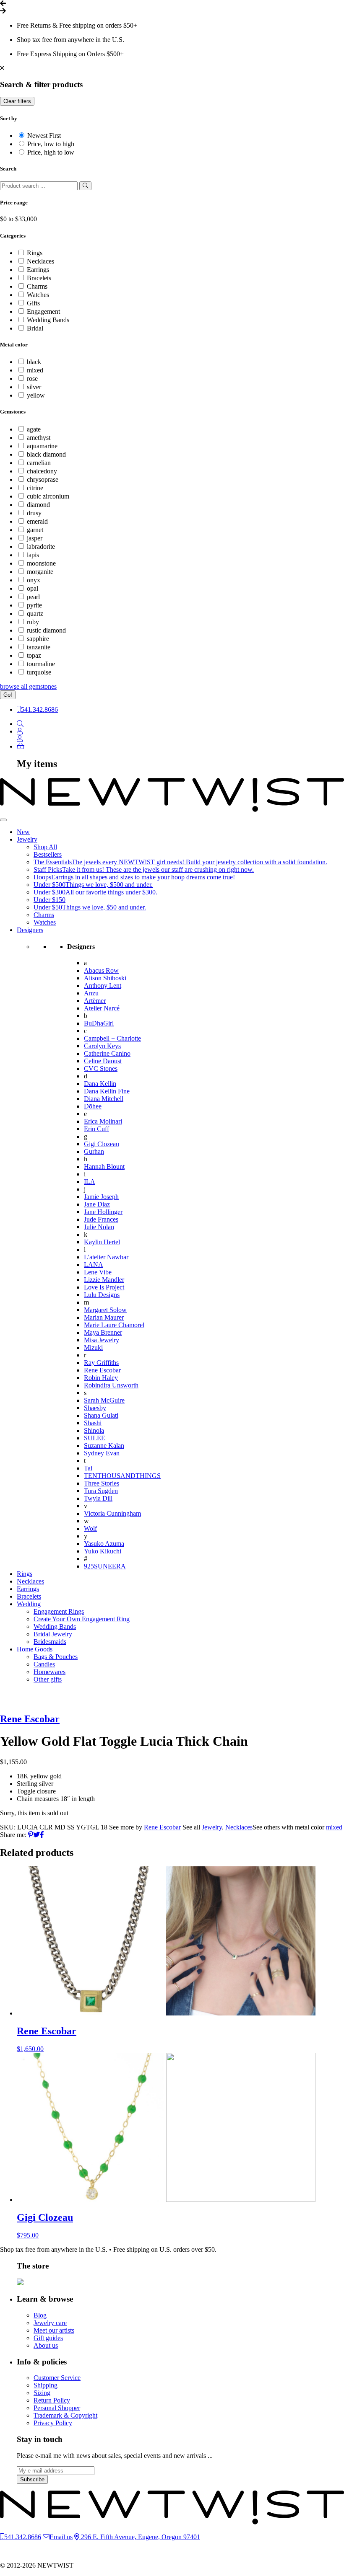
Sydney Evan (102, 1453)
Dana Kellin (100, 1084)
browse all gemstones (28, 686)
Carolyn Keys (102, 1046)
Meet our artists (54, 2330)
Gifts (33, 303)
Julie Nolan (99, 1227)
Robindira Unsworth (111, 1385)
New (23, 832)
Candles (44, 1664)
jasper (35, 538)
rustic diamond (46, 630)
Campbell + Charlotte (112, 1038)
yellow (36, 395)
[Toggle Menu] (3, 820)
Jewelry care (50, 2323)
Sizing (42, 2393)
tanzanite (39, 647)
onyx (34, 580)
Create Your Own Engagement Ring (82, 1619)
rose (32, 379)
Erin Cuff (96, 1129)
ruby (33, 622)
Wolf (90, 1528)
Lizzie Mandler (104, 1280)
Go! (8, 695)
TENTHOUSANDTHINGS (122, 1476)
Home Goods (35, 1649)
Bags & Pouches (56, 1657)
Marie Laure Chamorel (114, 1325)
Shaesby (95, 1408)
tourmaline (41, 664)
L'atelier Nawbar (106, 1257)
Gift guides (48, 2338)
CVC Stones (101, 1068)
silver (34, 387)
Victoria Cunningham (112, 1513)
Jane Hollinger (103, 1212)
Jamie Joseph (101, 1197)
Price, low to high (51, 144)
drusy (34, 513)
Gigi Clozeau (102, 1144)
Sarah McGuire (104, 1400)
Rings (35, 253)
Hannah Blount (104, 1167)
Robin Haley (101, 1378)
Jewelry (27, 839)
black (34, 362)
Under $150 (50, 900)
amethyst (39, 438)
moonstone (41, 563)
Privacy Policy (53, 2423)
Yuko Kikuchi (103, 1551)
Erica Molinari (103, 1121)
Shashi (93, 1423)
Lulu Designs (102, 1295)
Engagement (43, 311)
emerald (37, 521)
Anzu (91, 993)
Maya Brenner (103, 1332)
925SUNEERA (105, 1566)
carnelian (39, 463)
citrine (35, 488)
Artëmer (95, 1001)
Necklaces (40, 261)
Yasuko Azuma (104, 1544)
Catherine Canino (107, 1053)
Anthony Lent (103, 986)
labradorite (41, 546)
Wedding (29, 1604)
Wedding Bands (48, 320)
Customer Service (57, 2378)
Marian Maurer (104, 1317)
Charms (37, 286)
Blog (40, 2315)
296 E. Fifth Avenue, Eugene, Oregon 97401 (140, 2537)
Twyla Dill (98, 1498)
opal (33, 588)
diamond (38, 505)
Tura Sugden (101, 1491)
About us (46, 2345)
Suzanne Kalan (104, 1446)
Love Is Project (104, 1287)
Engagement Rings (59, 1611)
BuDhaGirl (99, 1023)
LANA (94, 1265)
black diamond (46, 454)
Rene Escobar (102, 1370)
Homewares (50, 1672)
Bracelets (39, 278)
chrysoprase (43, 479)
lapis (33, 555)
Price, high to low (51, 152)
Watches (38, 295)
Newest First (44, 136)
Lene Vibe (98, 1272)
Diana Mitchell (104, 1099)
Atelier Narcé (102, 1008)
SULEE (95, 1438)
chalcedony (42, 471)
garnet (35, 530)
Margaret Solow (105, 1310)
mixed (35, 370)
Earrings (38, 270)
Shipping (46, 2385)
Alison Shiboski (105, 978)
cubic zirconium (48, 496)
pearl (33, 597)
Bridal (35, 328)
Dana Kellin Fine (107, 1091)
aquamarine (42, 446)
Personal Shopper (57, 2408)
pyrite (34, 605)
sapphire (38, 639)
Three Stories (102, 1483)
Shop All (45, 847)
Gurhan (94, 1151)
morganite (40, 572)
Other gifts (48, 1679)
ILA (90, 1182)
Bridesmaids (50, 1642)
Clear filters (17, 101)
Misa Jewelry (102, 1340)
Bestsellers (48, 854)
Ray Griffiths (101, 1363)
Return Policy (52, 2400)
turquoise (39, 672)
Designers (30, 930)
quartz (35, 614)
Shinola (94, 1430)
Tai (88, 1468)
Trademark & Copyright (65, 2415)
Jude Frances (101, 1219)
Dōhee (93, 1106)
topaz (34, 655)
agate (34, 429)
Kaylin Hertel (102, 1242)
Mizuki (93, 1347)
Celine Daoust (103, 1061)
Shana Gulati (101, 1415)
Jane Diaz (97, 1204)
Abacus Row (101, 970)
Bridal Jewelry (53, 1634)
